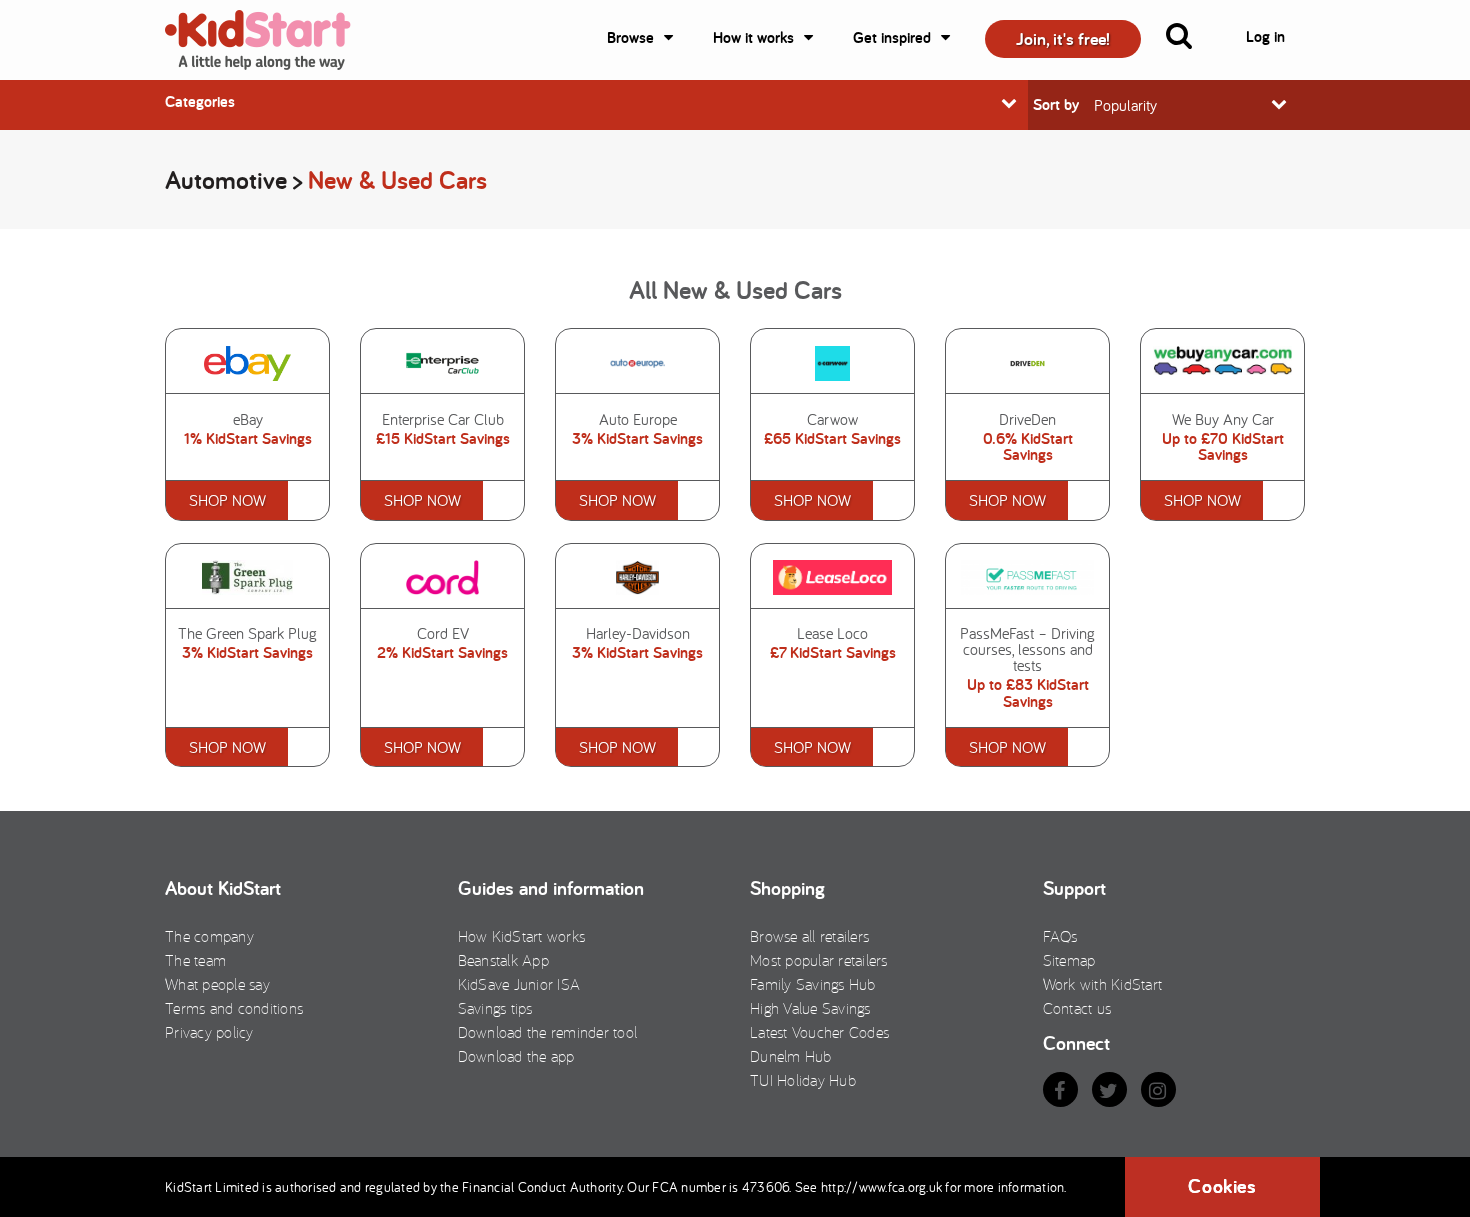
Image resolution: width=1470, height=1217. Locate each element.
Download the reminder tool (548, 1032)
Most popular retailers (819, 960)
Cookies (1222, 1186)
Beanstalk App (503, 960)
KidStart (270, 40)
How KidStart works (522, 936)
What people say (217, 984)
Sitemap (1069, 960)
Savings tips (495, 1008)
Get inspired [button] (892, 37)
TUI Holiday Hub (803, 1080)
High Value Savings (810, 1008)
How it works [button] (753, 37)
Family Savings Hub (813, 984)
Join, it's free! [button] (1063, 38)
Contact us (1077, 1008)
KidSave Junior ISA (519, 984)
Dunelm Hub (791, 1056)
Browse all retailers (809, 936)
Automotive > (236, 179)
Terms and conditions (234, 1008)
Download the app (516, 1056)
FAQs (1060, 936)
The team (195, 960)
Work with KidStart (1103, 984)
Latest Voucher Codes (819, 1032)
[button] (1191, 40)
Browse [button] (630, 37)
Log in (1265, 36)
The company (209, 936)
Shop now (227, 500)
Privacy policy (209, 1032)
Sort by (1056, 104)
